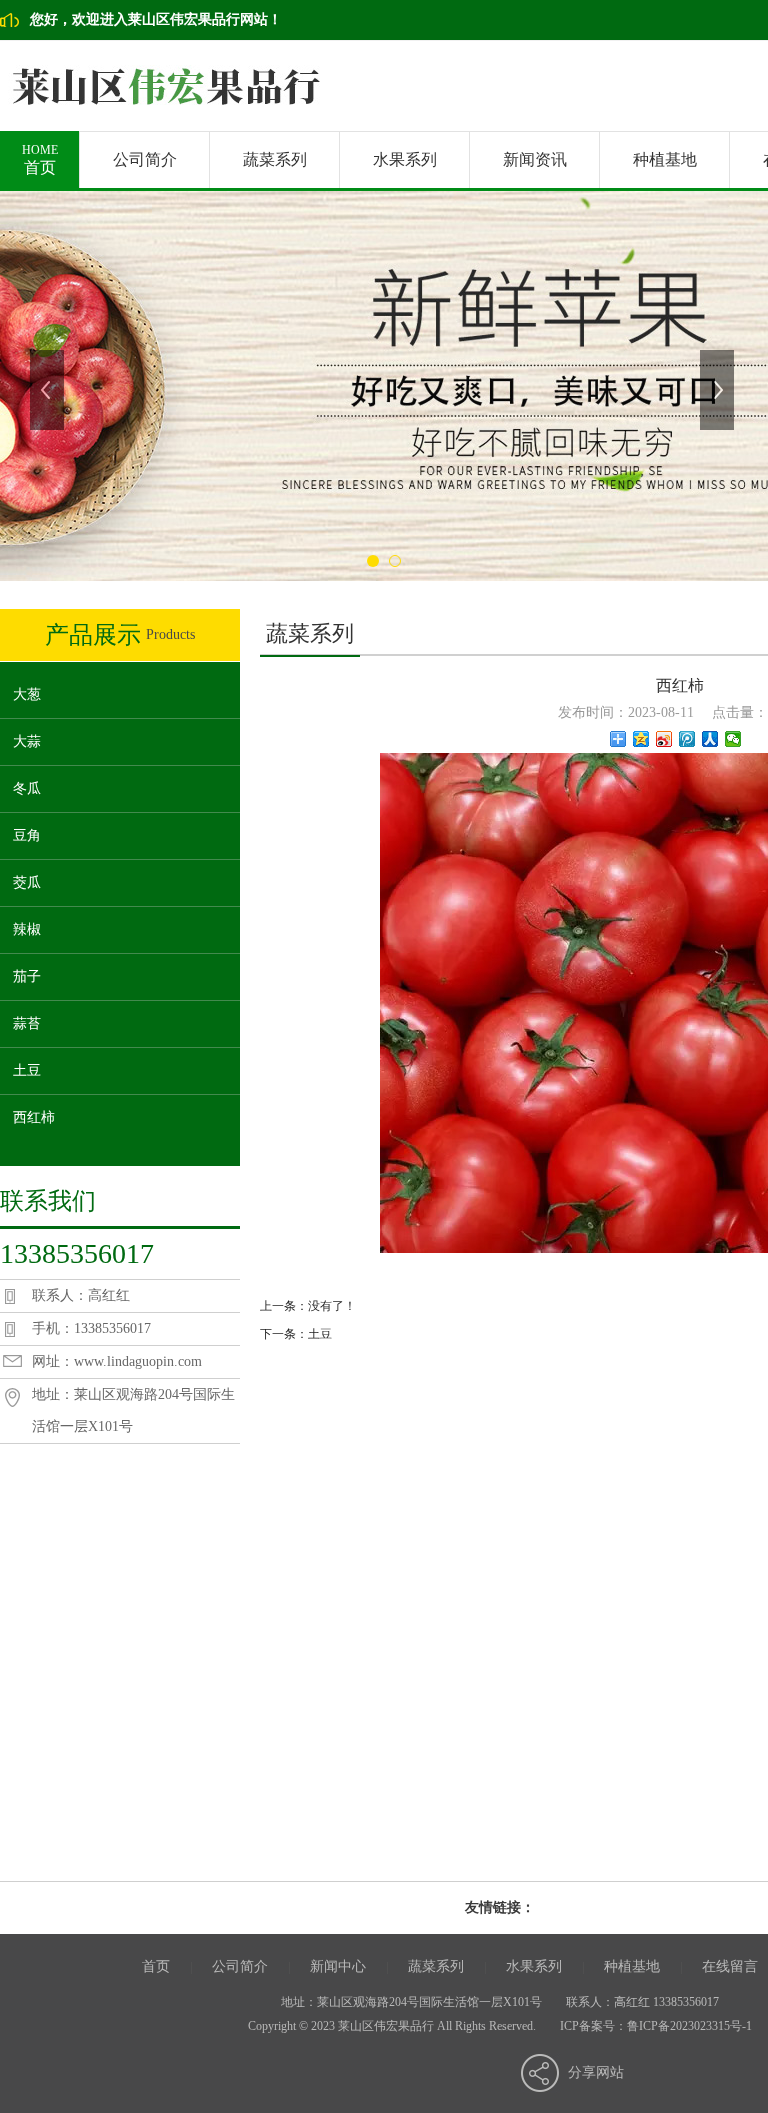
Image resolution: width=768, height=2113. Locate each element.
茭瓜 (27, 882)
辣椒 (27, 929)
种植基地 (665, 159)
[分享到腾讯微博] (687, 739)
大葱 (27, 694)
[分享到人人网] (710, 739)
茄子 (27, 976)
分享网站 (596, 2072)
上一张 (49, 390)
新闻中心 (338, 1966)
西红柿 (34, 1117)
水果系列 (405, 159)
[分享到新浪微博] (664, 739)
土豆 (27, 1070)
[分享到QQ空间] (641, 739)
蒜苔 (27, 1023)
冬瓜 (27, 788)
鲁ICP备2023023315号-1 (689, 2026)
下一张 (719, 390)
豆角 (27, 835)
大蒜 (27, 741)
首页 (40, 159)
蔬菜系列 (275, 159)
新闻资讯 (535, 159)
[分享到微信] (733, 739)
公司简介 (145, 159)
